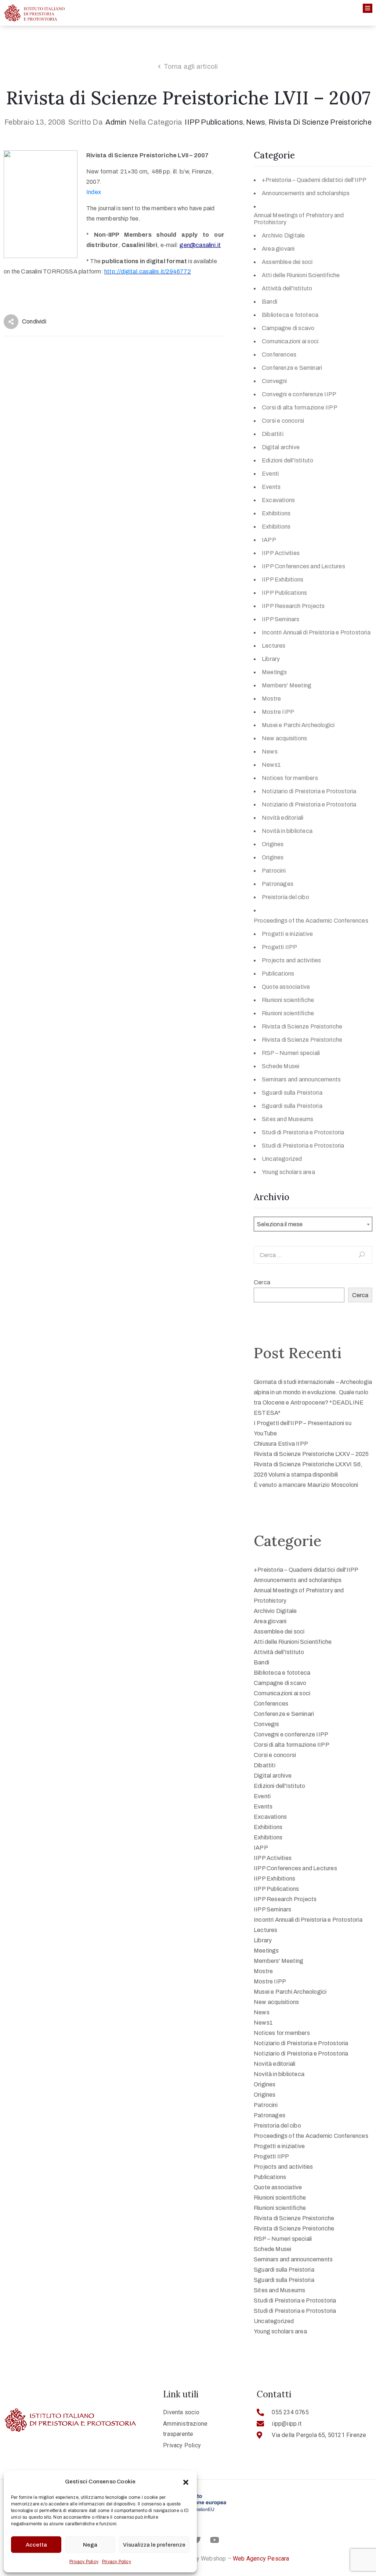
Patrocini (274, 871)
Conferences (279, 355)
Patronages (278, 884)
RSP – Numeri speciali (291, 1053)
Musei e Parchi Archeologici (298, 725)
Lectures (274, 646)
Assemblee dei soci (287, 262)
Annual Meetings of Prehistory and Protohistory (299, 219)
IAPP (269, 540)
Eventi (270, 474)
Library (271, 659)
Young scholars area (288, 1172)
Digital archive (281, 447)
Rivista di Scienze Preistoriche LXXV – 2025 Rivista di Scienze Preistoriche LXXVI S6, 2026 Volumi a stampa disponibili (311, 1464)
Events (271, 487)
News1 (271, 765)
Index (94, 192)
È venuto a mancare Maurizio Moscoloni (306, 1485)
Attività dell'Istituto (287, 288)
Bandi (270, 302)
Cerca (262, 1282)
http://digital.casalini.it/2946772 (148, 271)
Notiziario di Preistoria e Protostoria (309, 791)
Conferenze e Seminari (292, 368)
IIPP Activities (281, 553)
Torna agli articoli (191, 67)
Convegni (274, 381)
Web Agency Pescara (261, 2559)
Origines (273, 844)
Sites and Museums (288, 1119)
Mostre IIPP (278, 712)
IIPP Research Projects (293, 606)
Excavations (278, 500)
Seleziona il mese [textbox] (280, 1224)
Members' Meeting (287, 685)
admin (116, 122)
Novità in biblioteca (287, 831)
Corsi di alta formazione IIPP (300, 407)
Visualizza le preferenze (154, 2545)
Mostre (271, 699)
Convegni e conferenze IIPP (299, 394)
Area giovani (278, 249)
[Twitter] (197, 2540)
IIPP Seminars (281, 619)
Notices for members (290, 778)
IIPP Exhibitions (283, 579)
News (256, 122)
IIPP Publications (214, 122)
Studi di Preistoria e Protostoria (303, 1132)
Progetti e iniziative (287, 934)
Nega (90, 2545)
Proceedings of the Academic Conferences (311, 921)
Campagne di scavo (288, 328)
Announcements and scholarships (306, 193)
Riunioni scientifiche (288, 1000)
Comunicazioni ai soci (290, 341)
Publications (278, 974)
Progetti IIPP (280, 947)
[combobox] (313, 1224)
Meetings (274, 672)
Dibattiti (273, 434)
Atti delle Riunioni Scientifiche (301, 275)
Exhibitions (276, 513)
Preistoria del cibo (285, 897)
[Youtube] (214, 2540)
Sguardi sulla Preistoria (292, 1093)
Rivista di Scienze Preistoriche (320, 122)
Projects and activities (292, 960)
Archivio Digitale (283, 235)
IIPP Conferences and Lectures (303, 566)
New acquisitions (284, 738)
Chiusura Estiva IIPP (281, 1444)
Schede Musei (281, 1066)
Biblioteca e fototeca (290, 315)
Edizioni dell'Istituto (288, 460)
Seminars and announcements (301, 1079)
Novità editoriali (283, 818)
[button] (186, 2482)
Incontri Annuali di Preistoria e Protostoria (316, 632)
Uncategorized (282, 1159)
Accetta (36, 2545)
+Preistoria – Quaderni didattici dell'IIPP (314, 180)
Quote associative (286, 987)
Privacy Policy (84, 2562)
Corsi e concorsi (283, 421)
